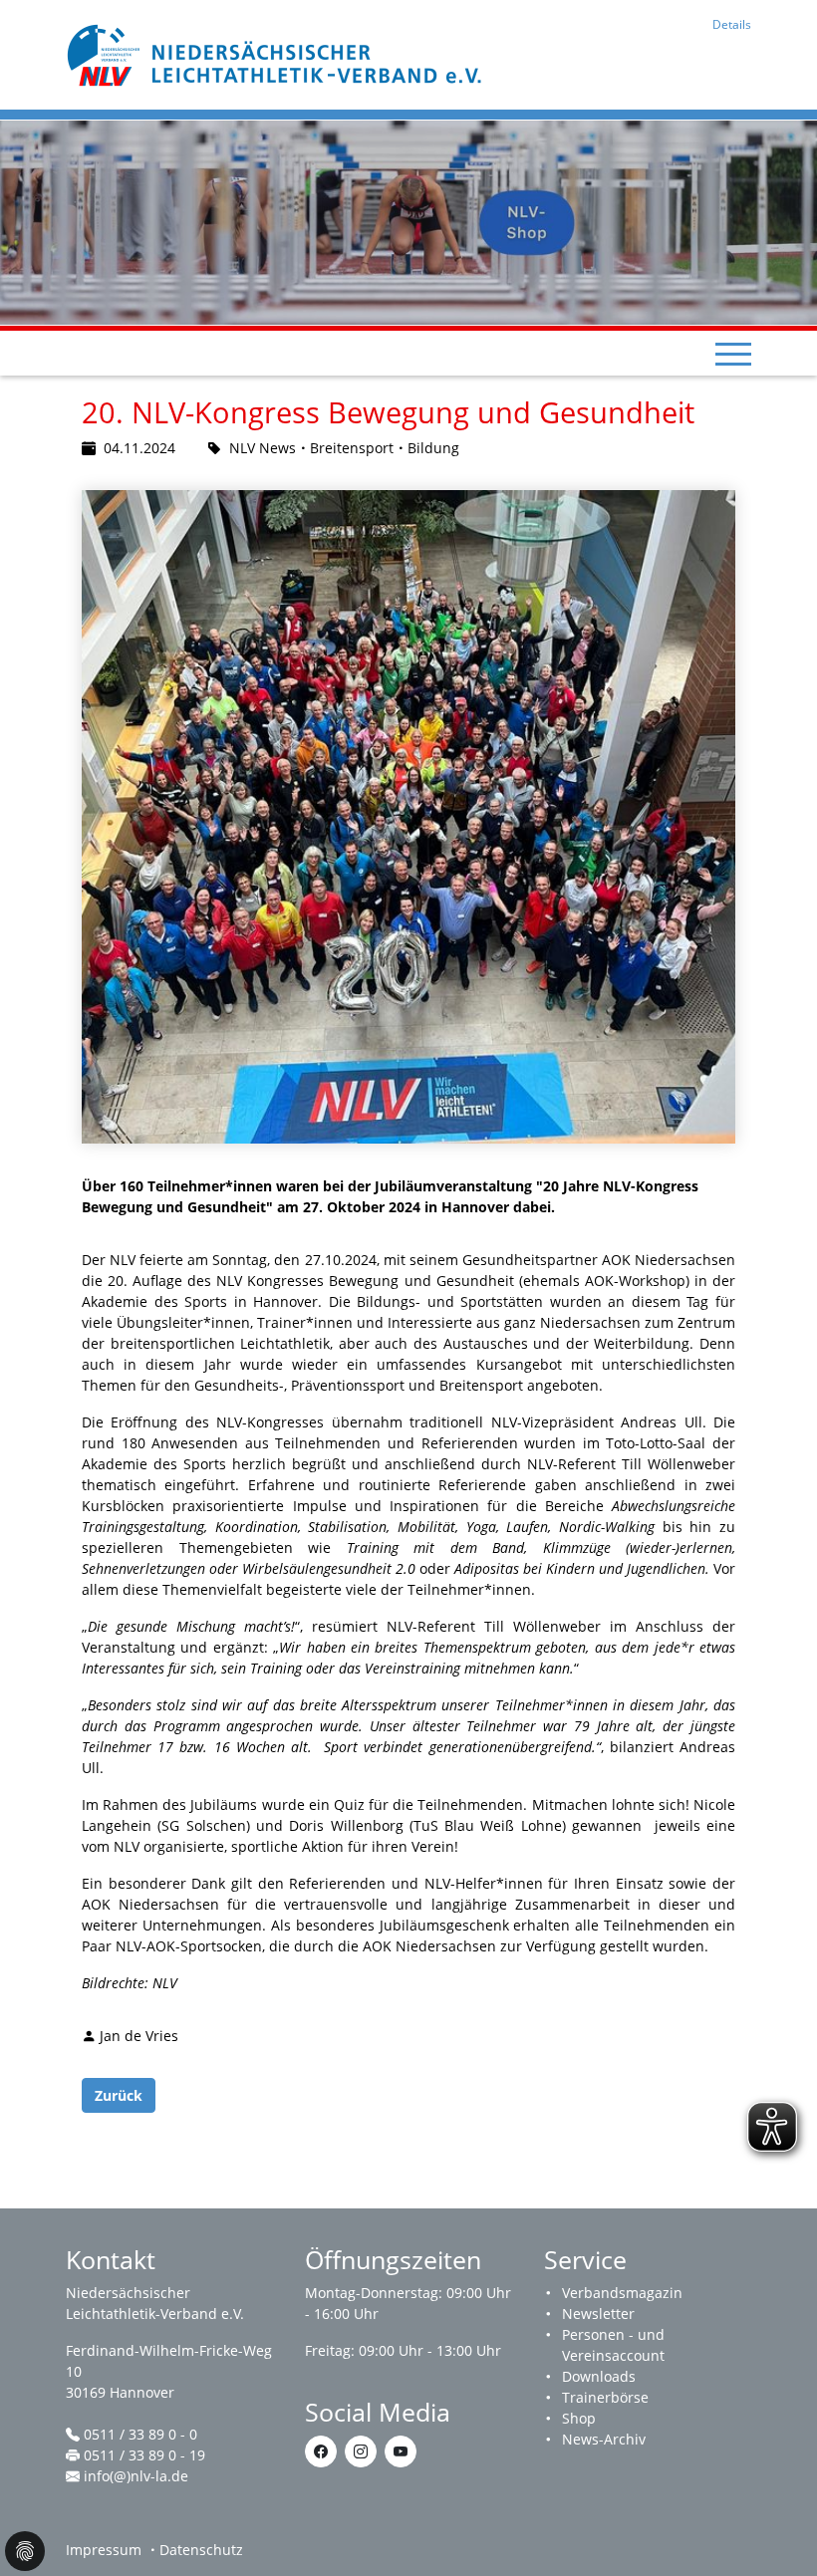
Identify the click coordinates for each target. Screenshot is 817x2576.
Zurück (119, 2095)
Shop (579, 2418)
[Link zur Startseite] (277, 53)
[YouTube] (401, 2451)
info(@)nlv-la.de (136, 2476)
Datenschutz (201, 2550)
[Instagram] (361, 2451)
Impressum (104, 2550)
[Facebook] (321, 2451)
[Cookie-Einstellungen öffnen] (25, 2551)
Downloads (599, 2376)
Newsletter (598, 2314)
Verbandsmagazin (622, 2293)
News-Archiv (604, 2439)
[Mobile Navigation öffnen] (733, 354)
